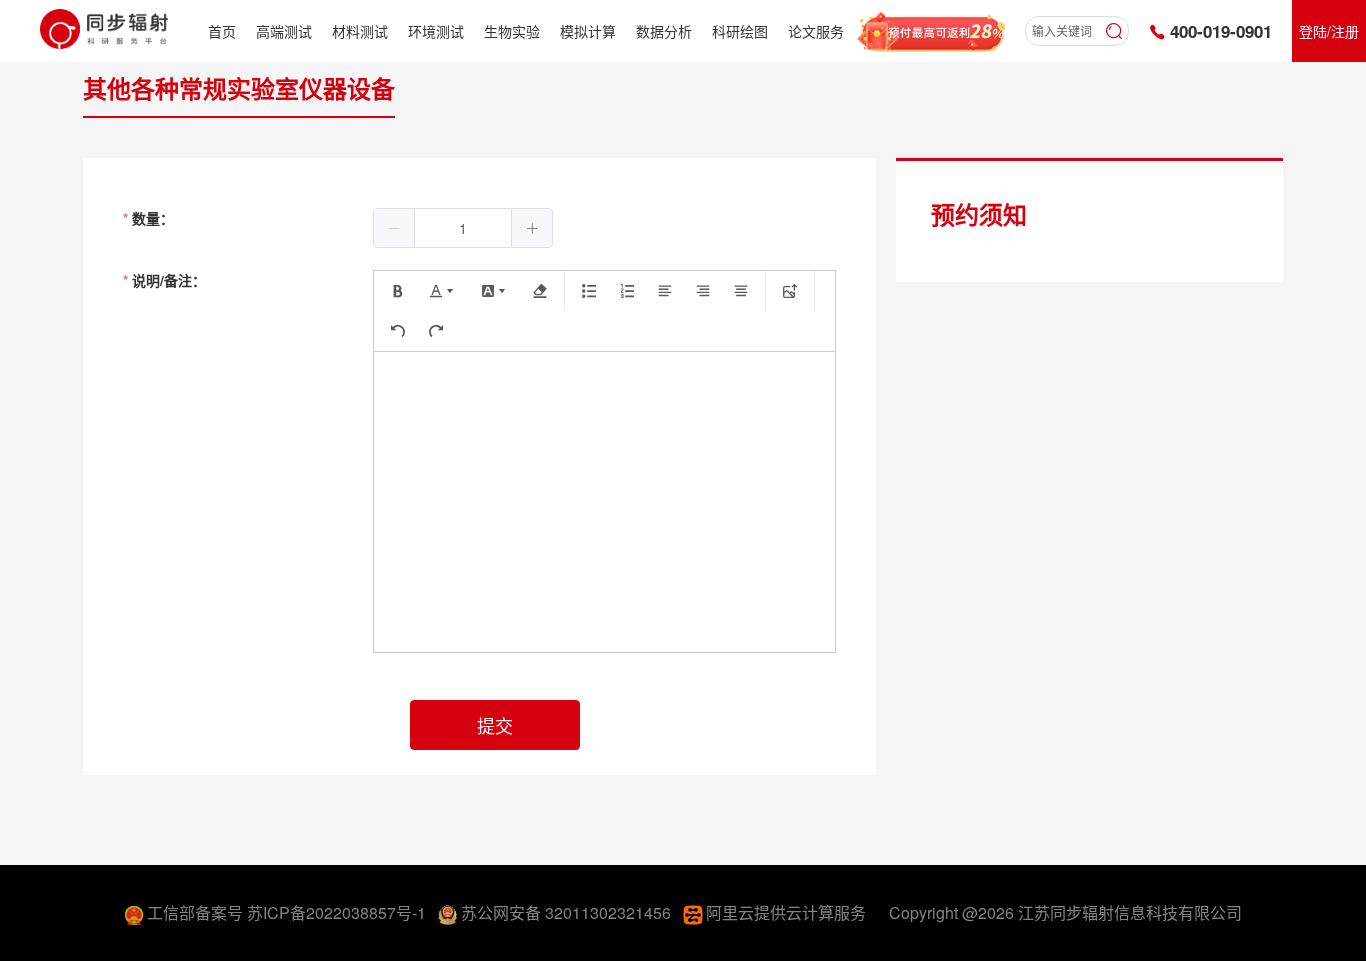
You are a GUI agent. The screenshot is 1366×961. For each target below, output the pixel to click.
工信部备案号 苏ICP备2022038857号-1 (288, 912)
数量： (153, 218)
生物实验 (512, 31)
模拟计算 (588, 31)
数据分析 (664, 31)
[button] (394, 228)
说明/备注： (169, 280)
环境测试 (436, 31)
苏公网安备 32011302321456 (568, 912)
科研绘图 (740, 31)
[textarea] (604, 502)
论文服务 (816, 31)
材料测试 (360, 31)
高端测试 (284, 31)
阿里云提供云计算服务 (788, 912)
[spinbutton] (463, 228)
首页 (222, 31)
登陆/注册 (1329, 31)
